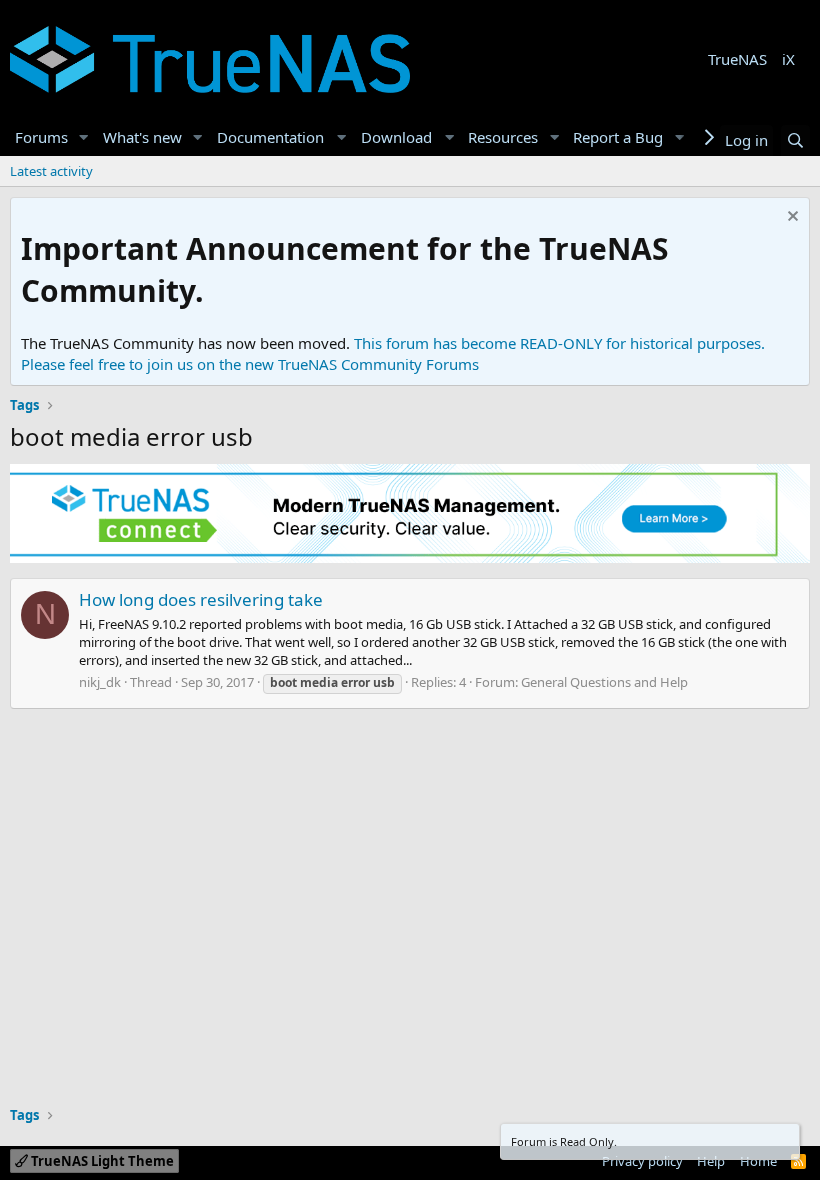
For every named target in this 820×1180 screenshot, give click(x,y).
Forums (41, 137)
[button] (84, 137)
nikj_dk (100, 682)
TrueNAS (737, 59)
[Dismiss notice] (790, 218)
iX (788, 59)
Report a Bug (618, 137)
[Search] (795, 140)
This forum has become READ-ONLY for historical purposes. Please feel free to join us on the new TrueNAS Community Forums (393, 353)
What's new (142, 137)
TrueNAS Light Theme (101, 1161)
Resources (503, 137)
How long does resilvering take (201, 599)
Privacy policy (642, 1161)
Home (758, 1161)
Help (711, 1161)
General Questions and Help (604, 682)
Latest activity (51, 171)
